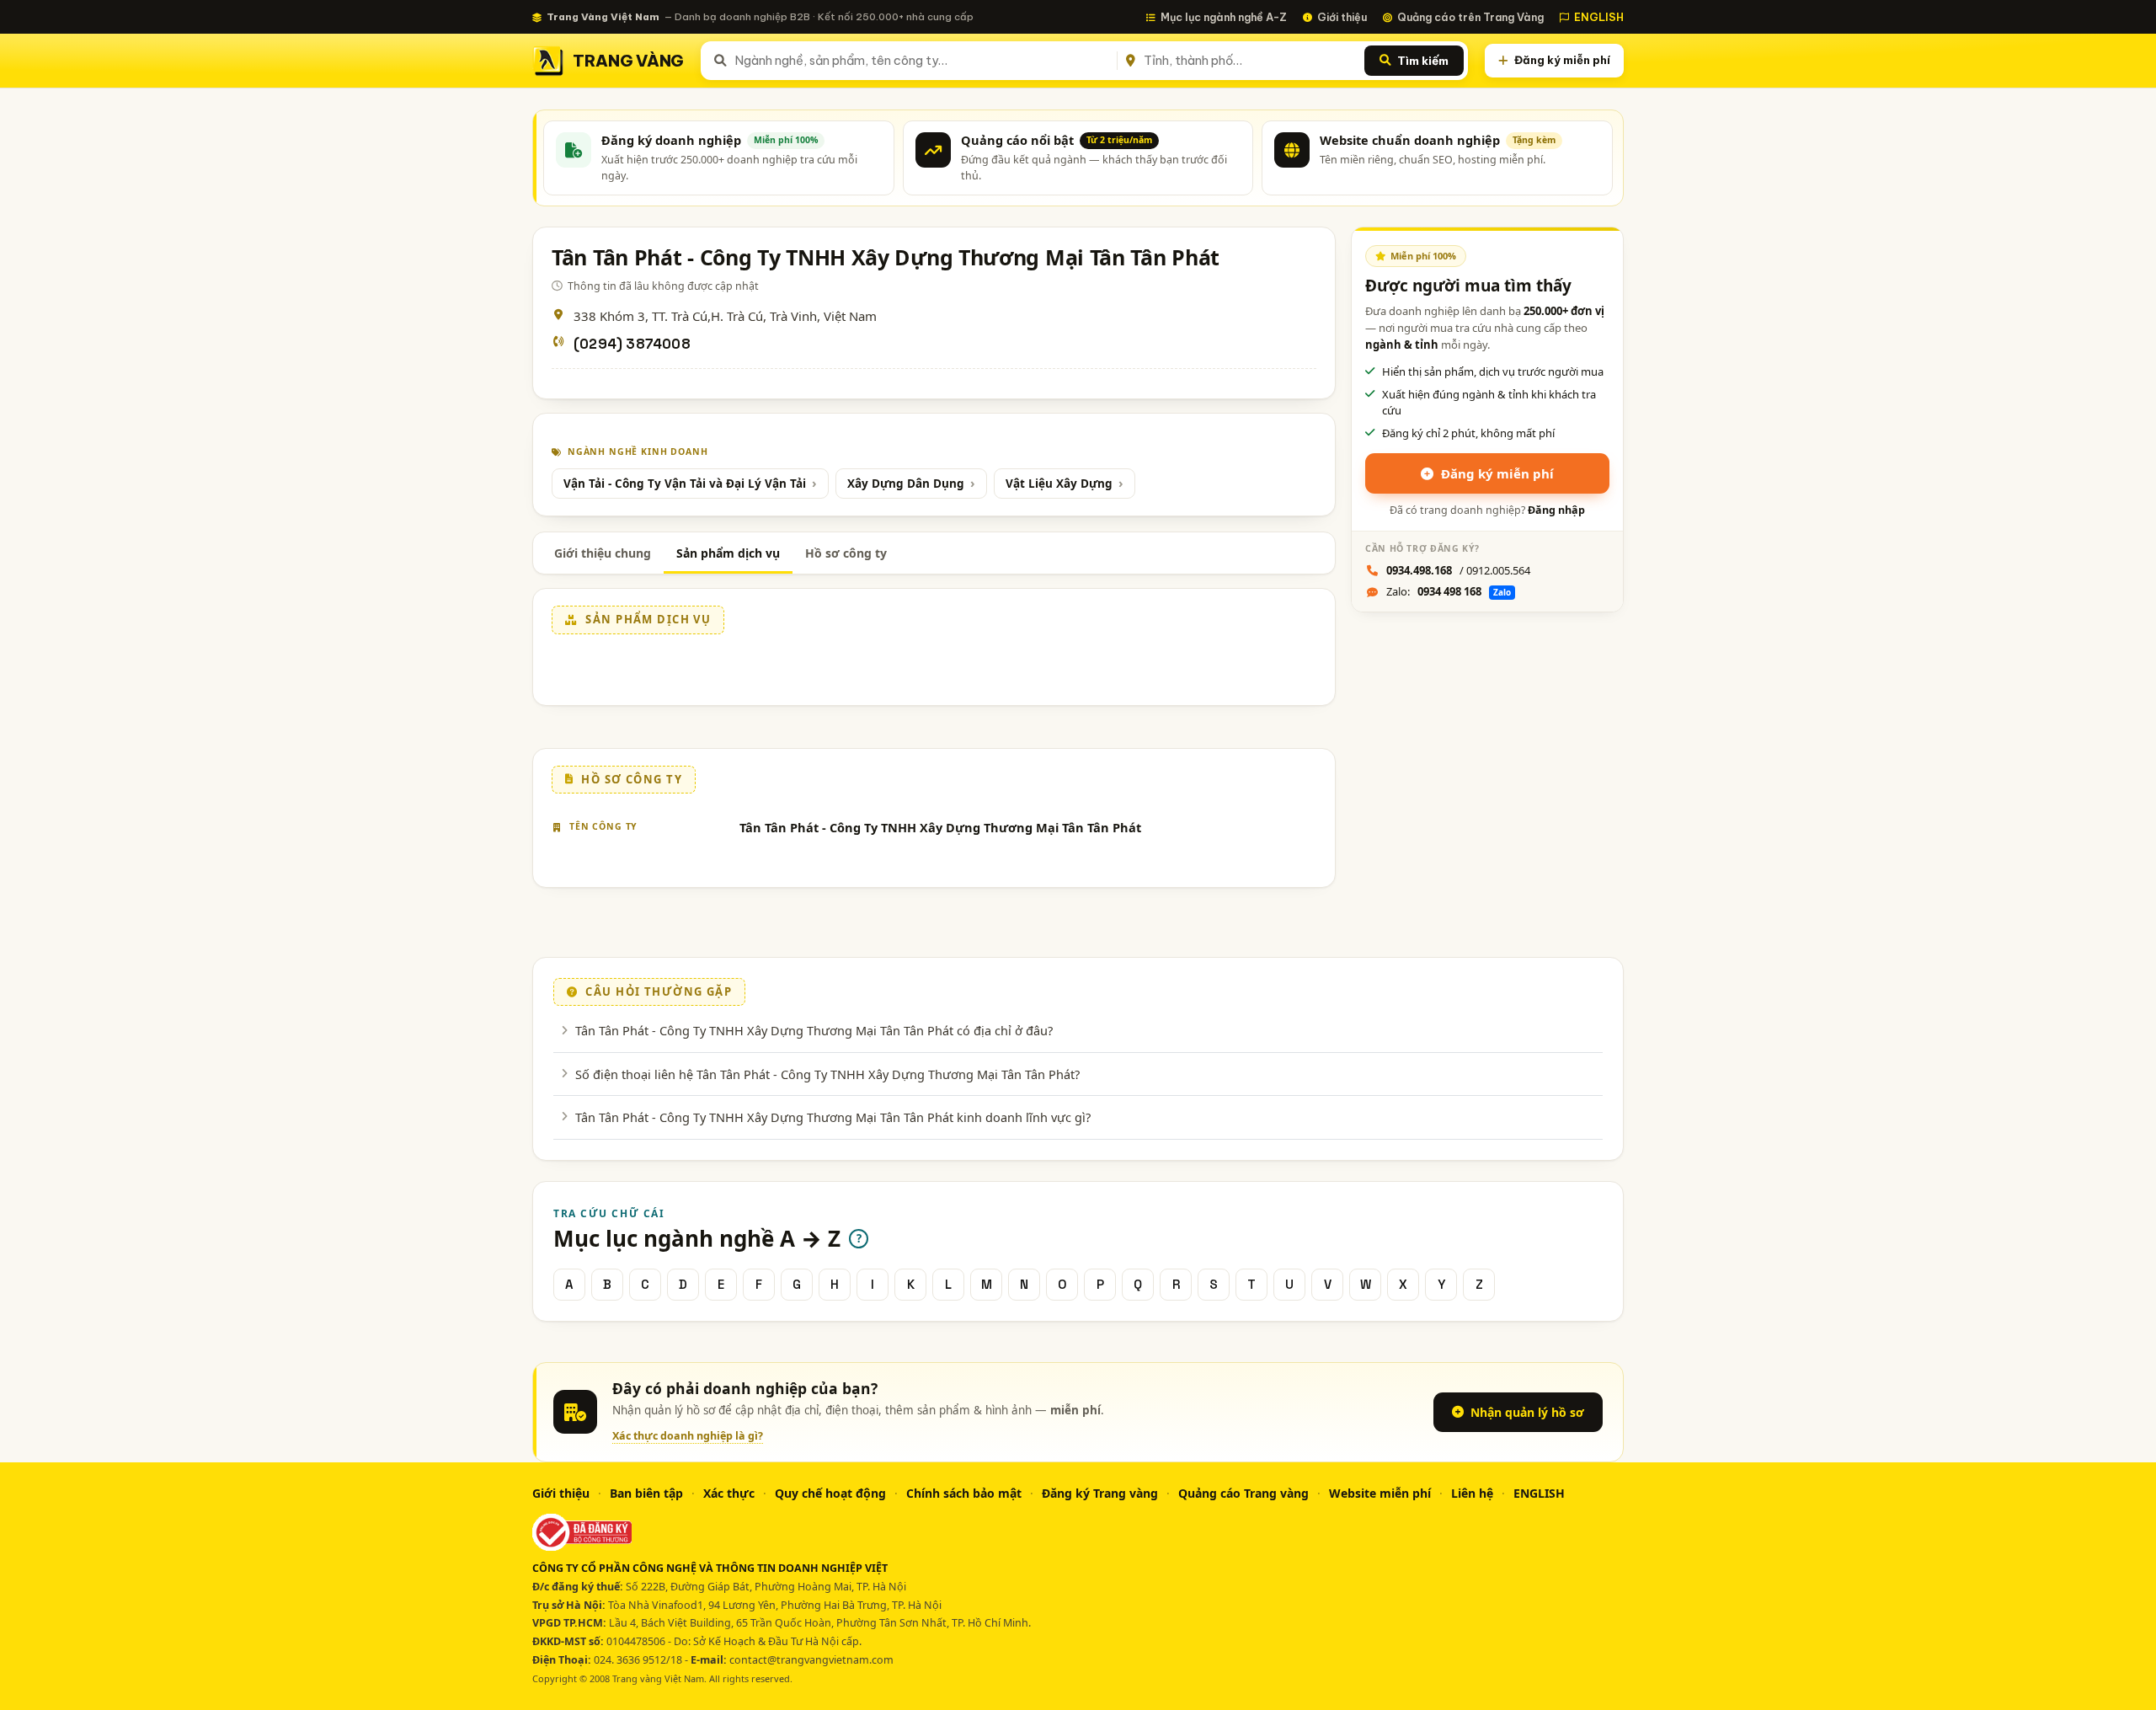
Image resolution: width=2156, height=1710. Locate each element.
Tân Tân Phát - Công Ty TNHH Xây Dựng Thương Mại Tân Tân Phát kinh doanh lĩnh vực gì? (833, 1117)
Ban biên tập (646, 1493)
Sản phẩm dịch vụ (728, 553)
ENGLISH (1599, 17)
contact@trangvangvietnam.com (811, 1660)
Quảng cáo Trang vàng (1243, 1493)
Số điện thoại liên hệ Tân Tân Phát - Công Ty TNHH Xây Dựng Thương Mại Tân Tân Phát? (827, 1074)
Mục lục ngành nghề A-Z (1224, 17)
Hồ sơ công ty (846, 553)
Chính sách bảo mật (964, 1493)
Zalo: (1449, 591)
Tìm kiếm (1423, 61)
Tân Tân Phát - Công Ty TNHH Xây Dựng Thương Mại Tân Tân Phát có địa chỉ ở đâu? (814, 1030)
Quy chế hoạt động (830, 1493)
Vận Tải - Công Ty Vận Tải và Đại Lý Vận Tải (685, 484)
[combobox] (923, 61)
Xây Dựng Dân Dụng (906, 484)
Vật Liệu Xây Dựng (1059, 484)
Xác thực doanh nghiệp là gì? (688, 1436)
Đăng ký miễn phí (1562, 60)
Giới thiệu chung (603, 553)
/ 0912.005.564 (1458, 570)
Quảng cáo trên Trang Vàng (1470, 17)
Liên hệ (1472, 1493)
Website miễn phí (1380, 1493)
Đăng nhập (1556, 510)
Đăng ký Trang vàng (1100, 1493)
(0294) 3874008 (632, 344)
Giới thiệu (1342, 17)
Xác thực (729, 1493)
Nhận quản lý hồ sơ (1527, 1412)
